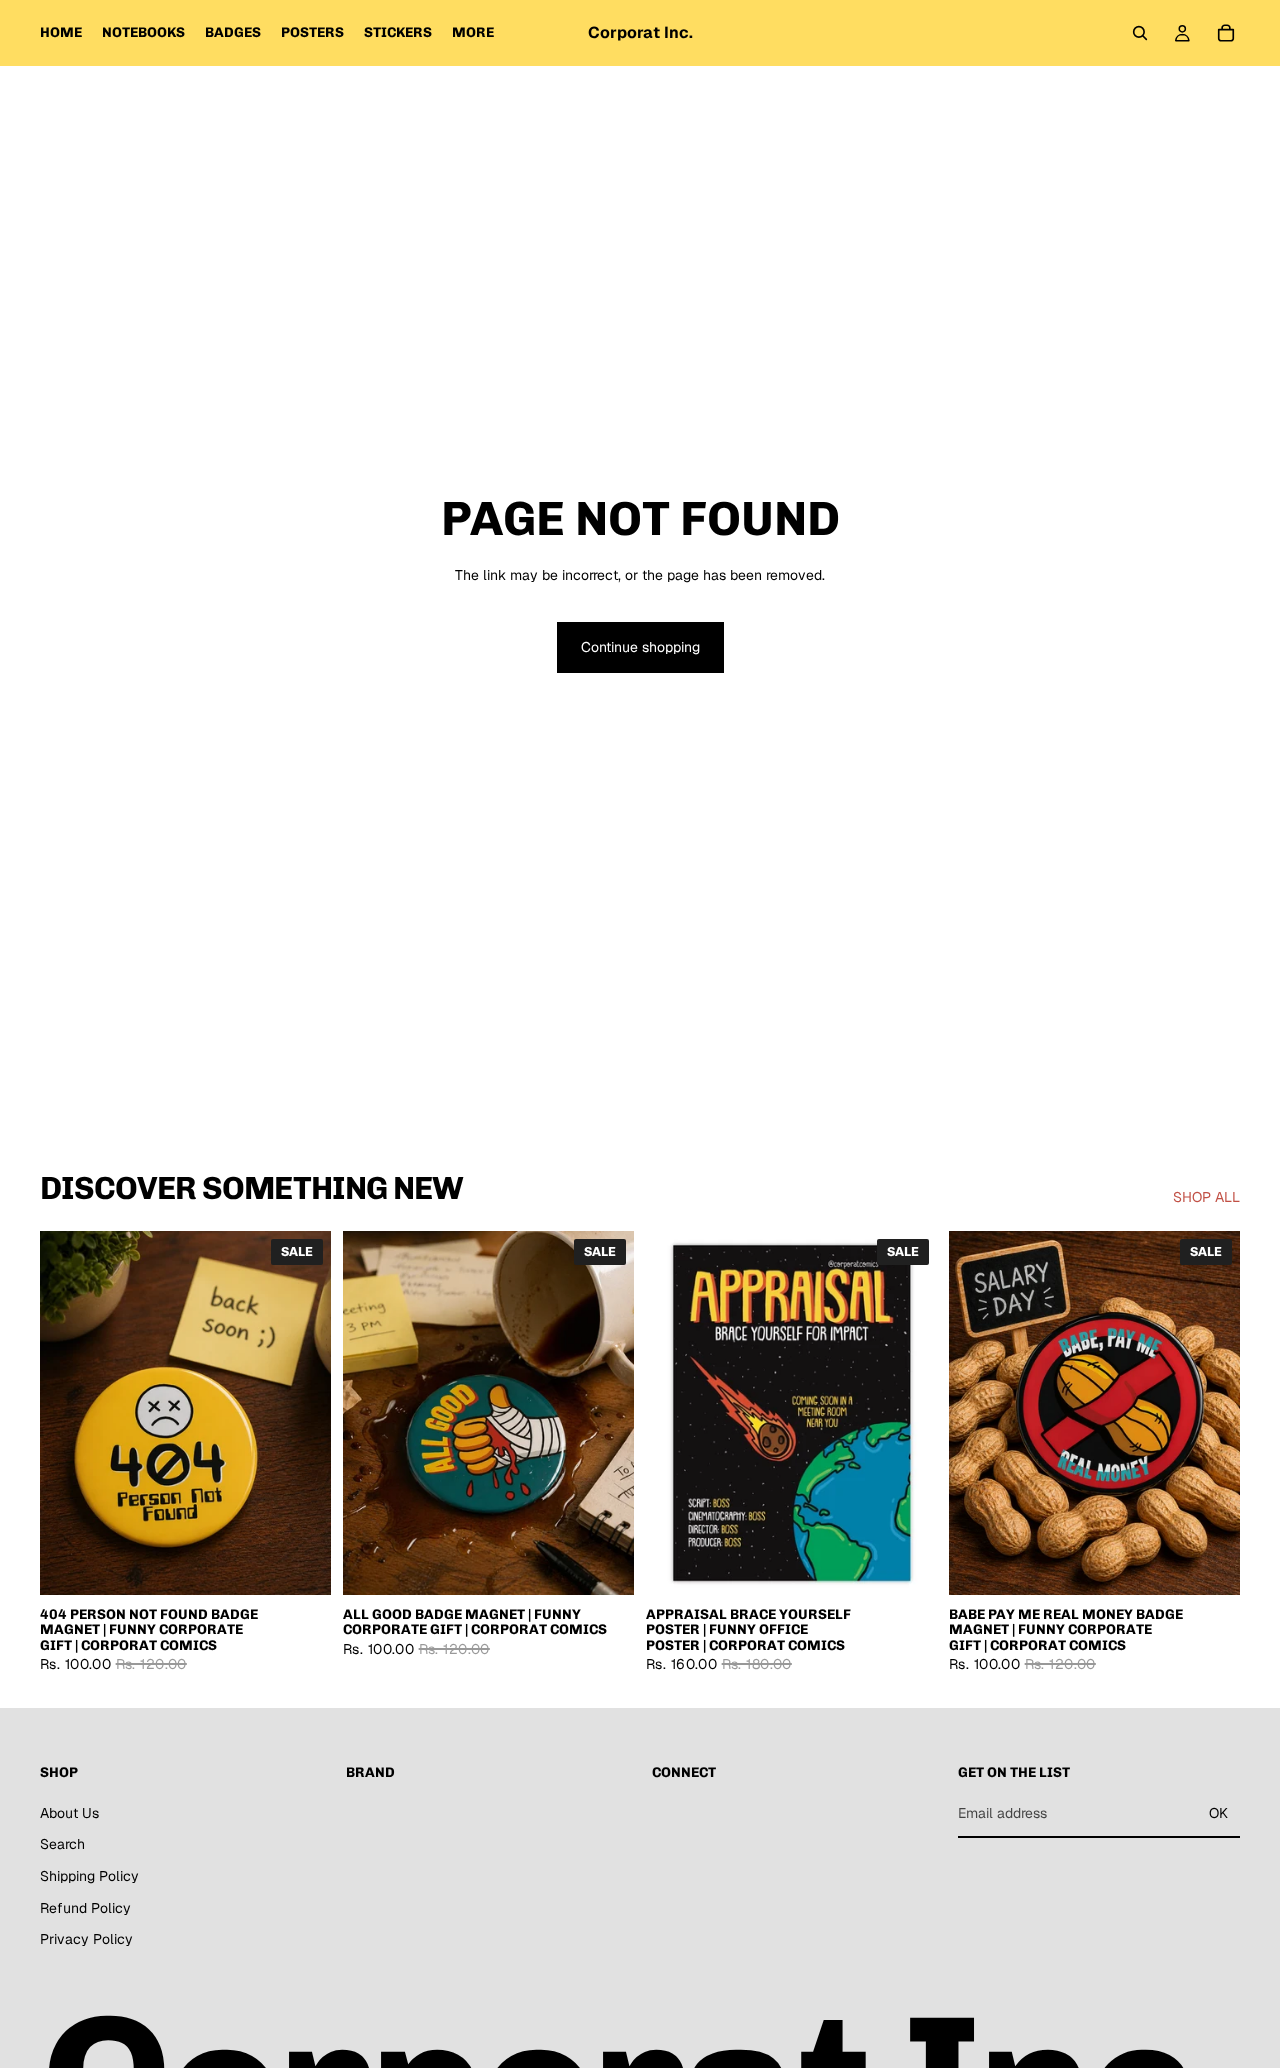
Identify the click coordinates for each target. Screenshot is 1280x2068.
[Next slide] (301, 1413)
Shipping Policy (89, 1876)
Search (62, 1845)
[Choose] (300, 1564)
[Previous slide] (70, 1413)
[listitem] (473, 33)
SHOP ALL (1206, 1197)
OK (1218, 1813)
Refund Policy (85, 1908)
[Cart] (1226, 33)
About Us (69, 1813)
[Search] (1140, 33)
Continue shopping (640, 647)
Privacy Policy (86, 1940)
